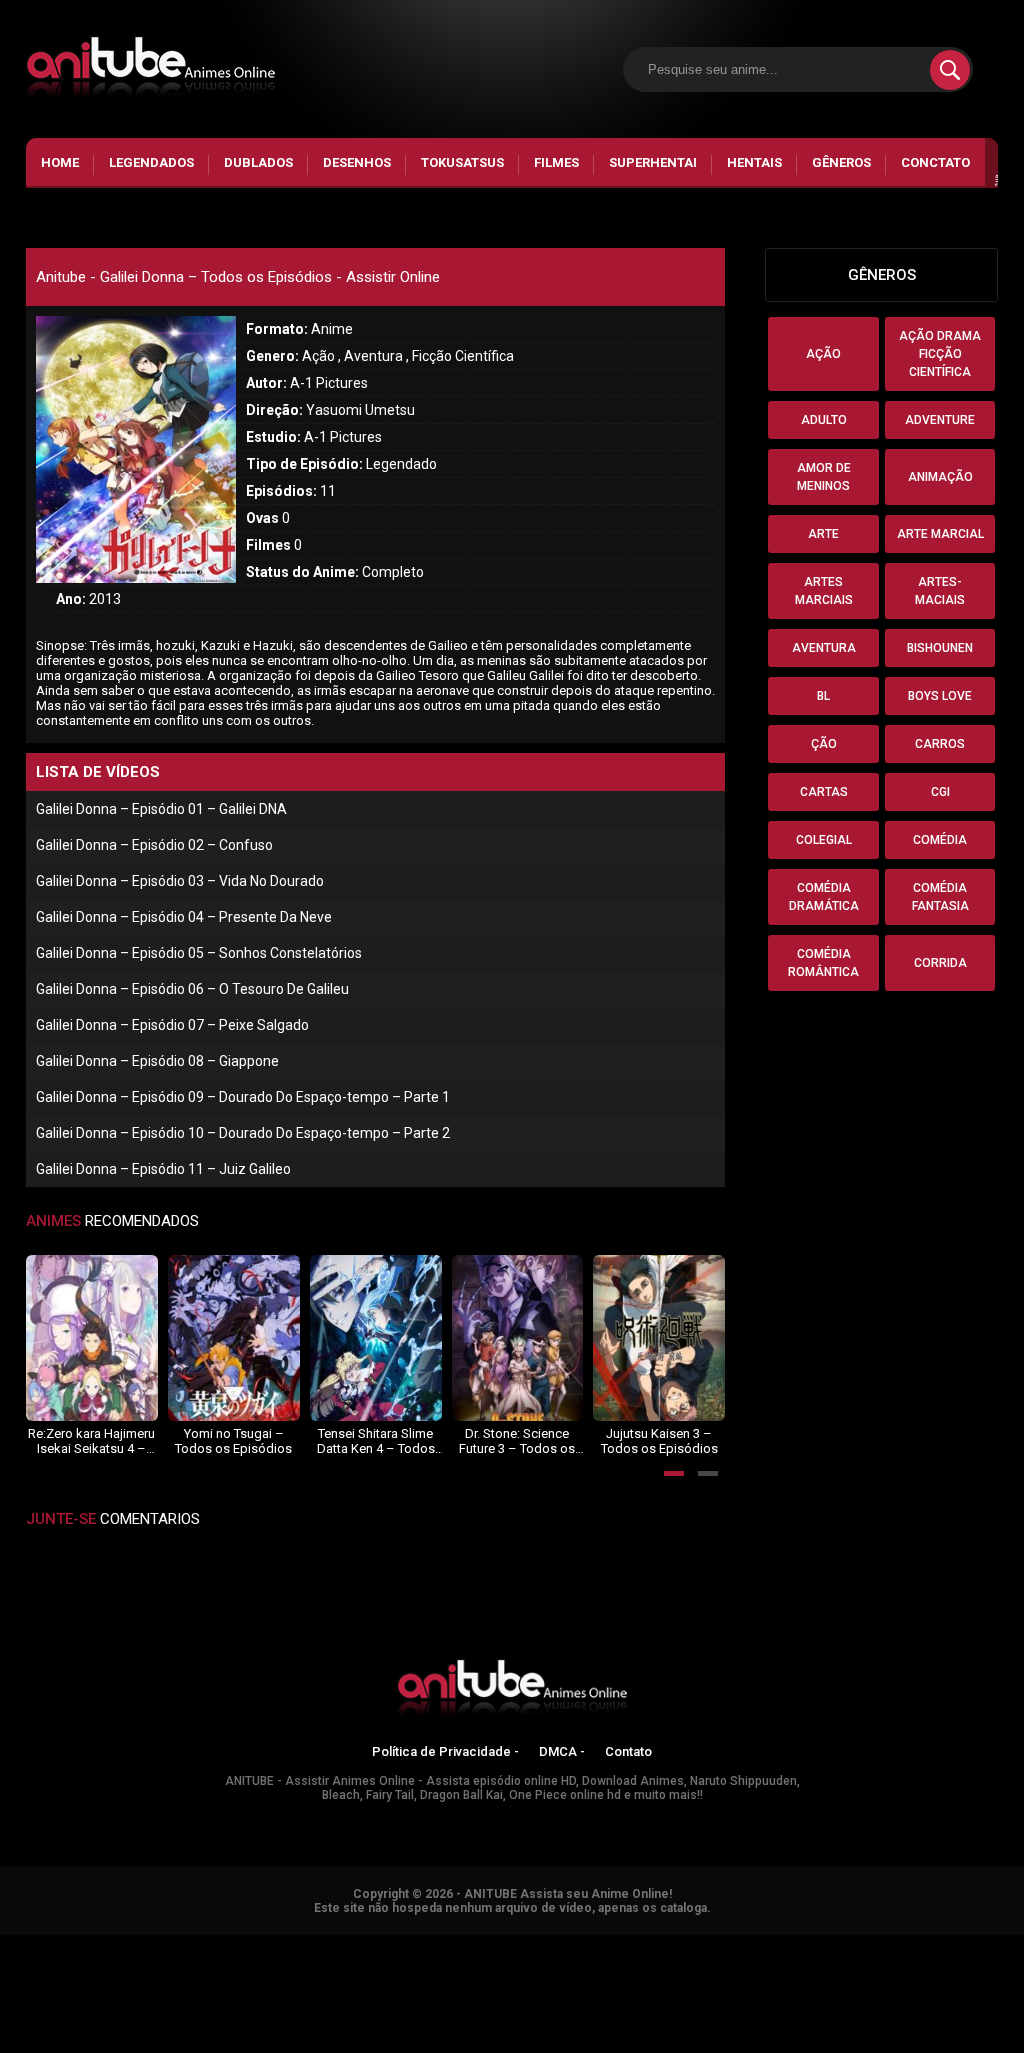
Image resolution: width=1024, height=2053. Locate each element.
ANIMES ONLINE (53, 1944)
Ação (823, 354)
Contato (628, 1751)
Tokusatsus (462, 162)
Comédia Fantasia (940, 897)
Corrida (940, 963)
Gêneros (841, 162)
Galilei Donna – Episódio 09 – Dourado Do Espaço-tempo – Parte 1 (243, 1097)
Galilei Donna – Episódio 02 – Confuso (154, 845)
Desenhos (357, 162)
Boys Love (940, 696)
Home (60, 162)
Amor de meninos (824, 477)
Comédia (940, 840)
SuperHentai (653, 162)
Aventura (824, 648)
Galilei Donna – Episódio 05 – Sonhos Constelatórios (199, 953)
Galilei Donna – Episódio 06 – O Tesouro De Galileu (192, 989)
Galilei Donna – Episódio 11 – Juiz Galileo (163, 1169)
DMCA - (562, 1751)
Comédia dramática (824, 897)
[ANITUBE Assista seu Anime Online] (512, 1691)
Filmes (556, 162)
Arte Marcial (940, 534)
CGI (940, 792)
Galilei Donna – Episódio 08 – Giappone (157, 1061)
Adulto (824, 420)
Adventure (940, 420)
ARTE (823, 534)
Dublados (258, 162)
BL (823, 696)
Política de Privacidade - (445, 1751)
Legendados (151, 162)
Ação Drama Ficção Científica (940, 354)
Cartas (824, 792)
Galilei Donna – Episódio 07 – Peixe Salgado (172, 1025)
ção (824, 744)
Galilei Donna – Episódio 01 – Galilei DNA (161, 809)
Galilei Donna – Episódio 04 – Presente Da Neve (184, 917)
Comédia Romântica (823, 963)
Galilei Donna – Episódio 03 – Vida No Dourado (180, 881)
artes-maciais (940, 591)
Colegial (824, 840)
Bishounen (940, 648)
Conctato (935, 162)
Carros (940, 744)
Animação (940, 477)
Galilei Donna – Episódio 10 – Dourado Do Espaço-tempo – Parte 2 (243, 1133)
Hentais (754, 162)
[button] (674, 1473)
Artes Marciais (824, 591)
